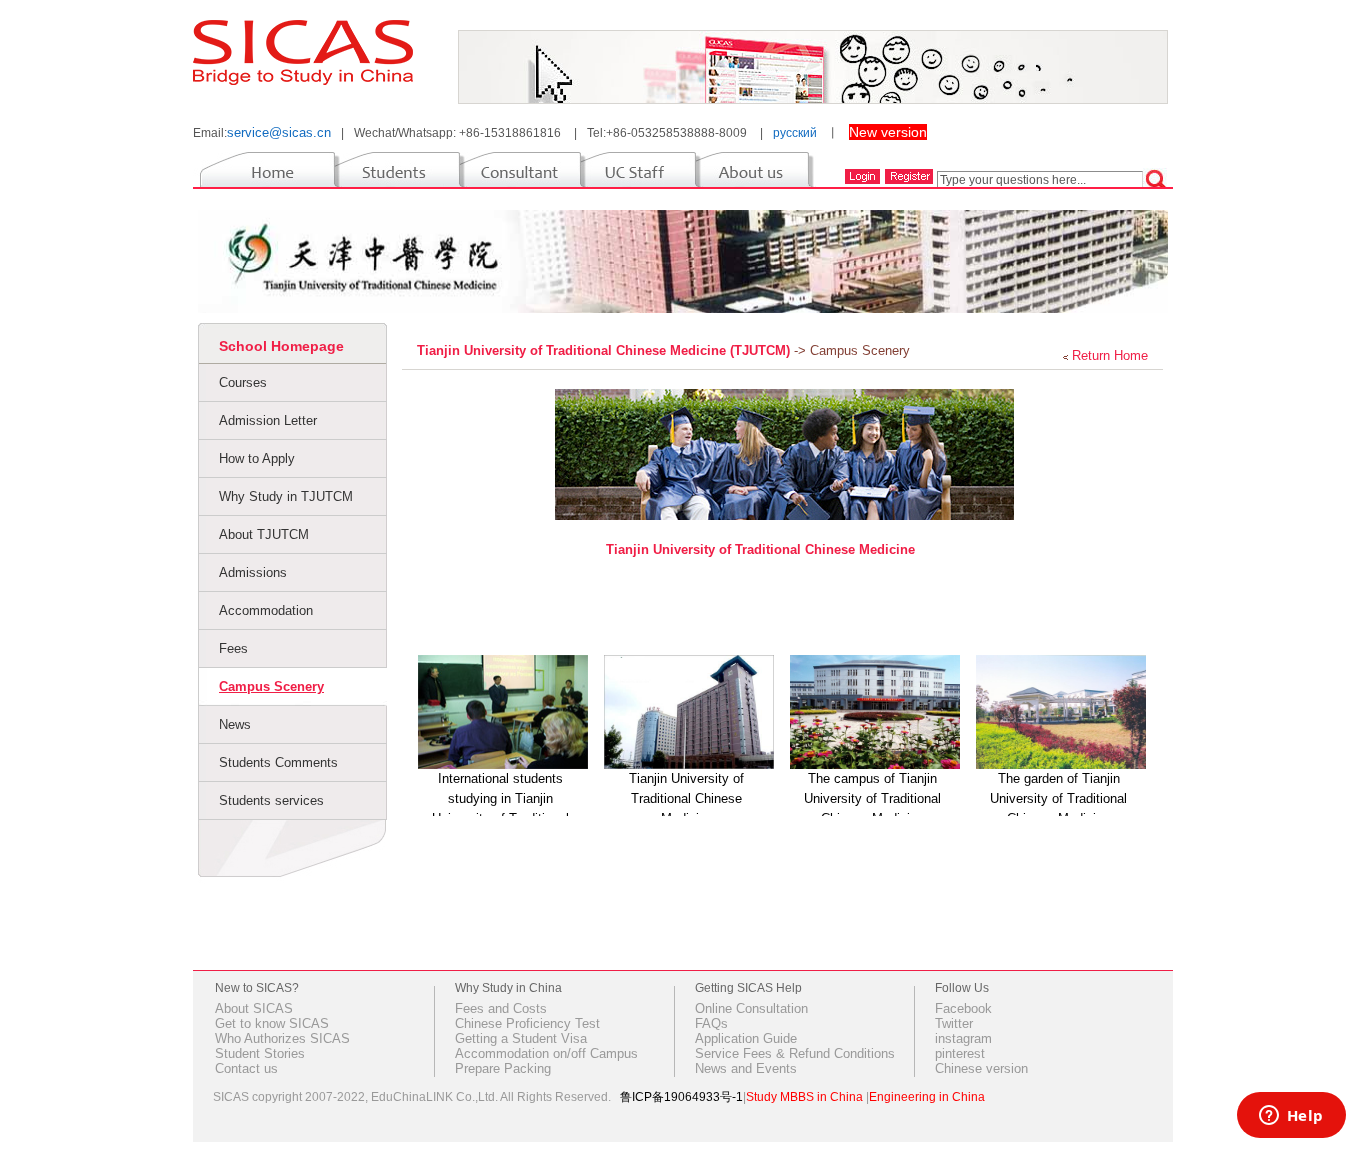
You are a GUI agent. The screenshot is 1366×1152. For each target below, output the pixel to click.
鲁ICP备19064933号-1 (681, 1097)
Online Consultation (751, 1008)
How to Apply (257, 458)
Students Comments (278, 762)
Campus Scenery (271, 686)
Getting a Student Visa (521, 1038)
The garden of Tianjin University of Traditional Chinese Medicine (1058, 798)
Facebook (963, 1008)
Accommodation (266, 610)
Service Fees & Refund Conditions (795, 1053)
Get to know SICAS (272, 1023)
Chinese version (981, 1068)
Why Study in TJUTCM (286, 496)
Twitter (954, 1023)
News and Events (746, 1068)
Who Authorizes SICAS (282, 1038)
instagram (963, 1038)
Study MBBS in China (804, 1097)
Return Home (1110, 355)
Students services (271, 800)
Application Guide (746, 1038)
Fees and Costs (501, 1008)
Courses (243, 382)
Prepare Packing (503, 1068)
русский (795, 133)
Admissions (253, 572)
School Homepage (281, 346)
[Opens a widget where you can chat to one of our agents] (1291, 1117)
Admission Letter (268, 420)
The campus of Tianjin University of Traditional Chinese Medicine (872, 798)
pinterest (960, 1053)
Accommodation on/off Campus (546, 1053)
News (235, 724)
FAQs (711, 1023)
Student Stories (260, 1053)
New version (888, 132)
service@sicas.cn (279, 132)
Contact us (246, 1068)
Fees (233, 648)
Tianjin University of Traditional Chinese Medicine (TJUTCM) (605, 350)
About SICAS (254, 1008)
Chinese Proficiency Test (527, 1023)
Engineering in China (927, 1097)
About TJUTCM (264, 534)
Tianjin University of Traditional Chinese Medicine (760, 549)
